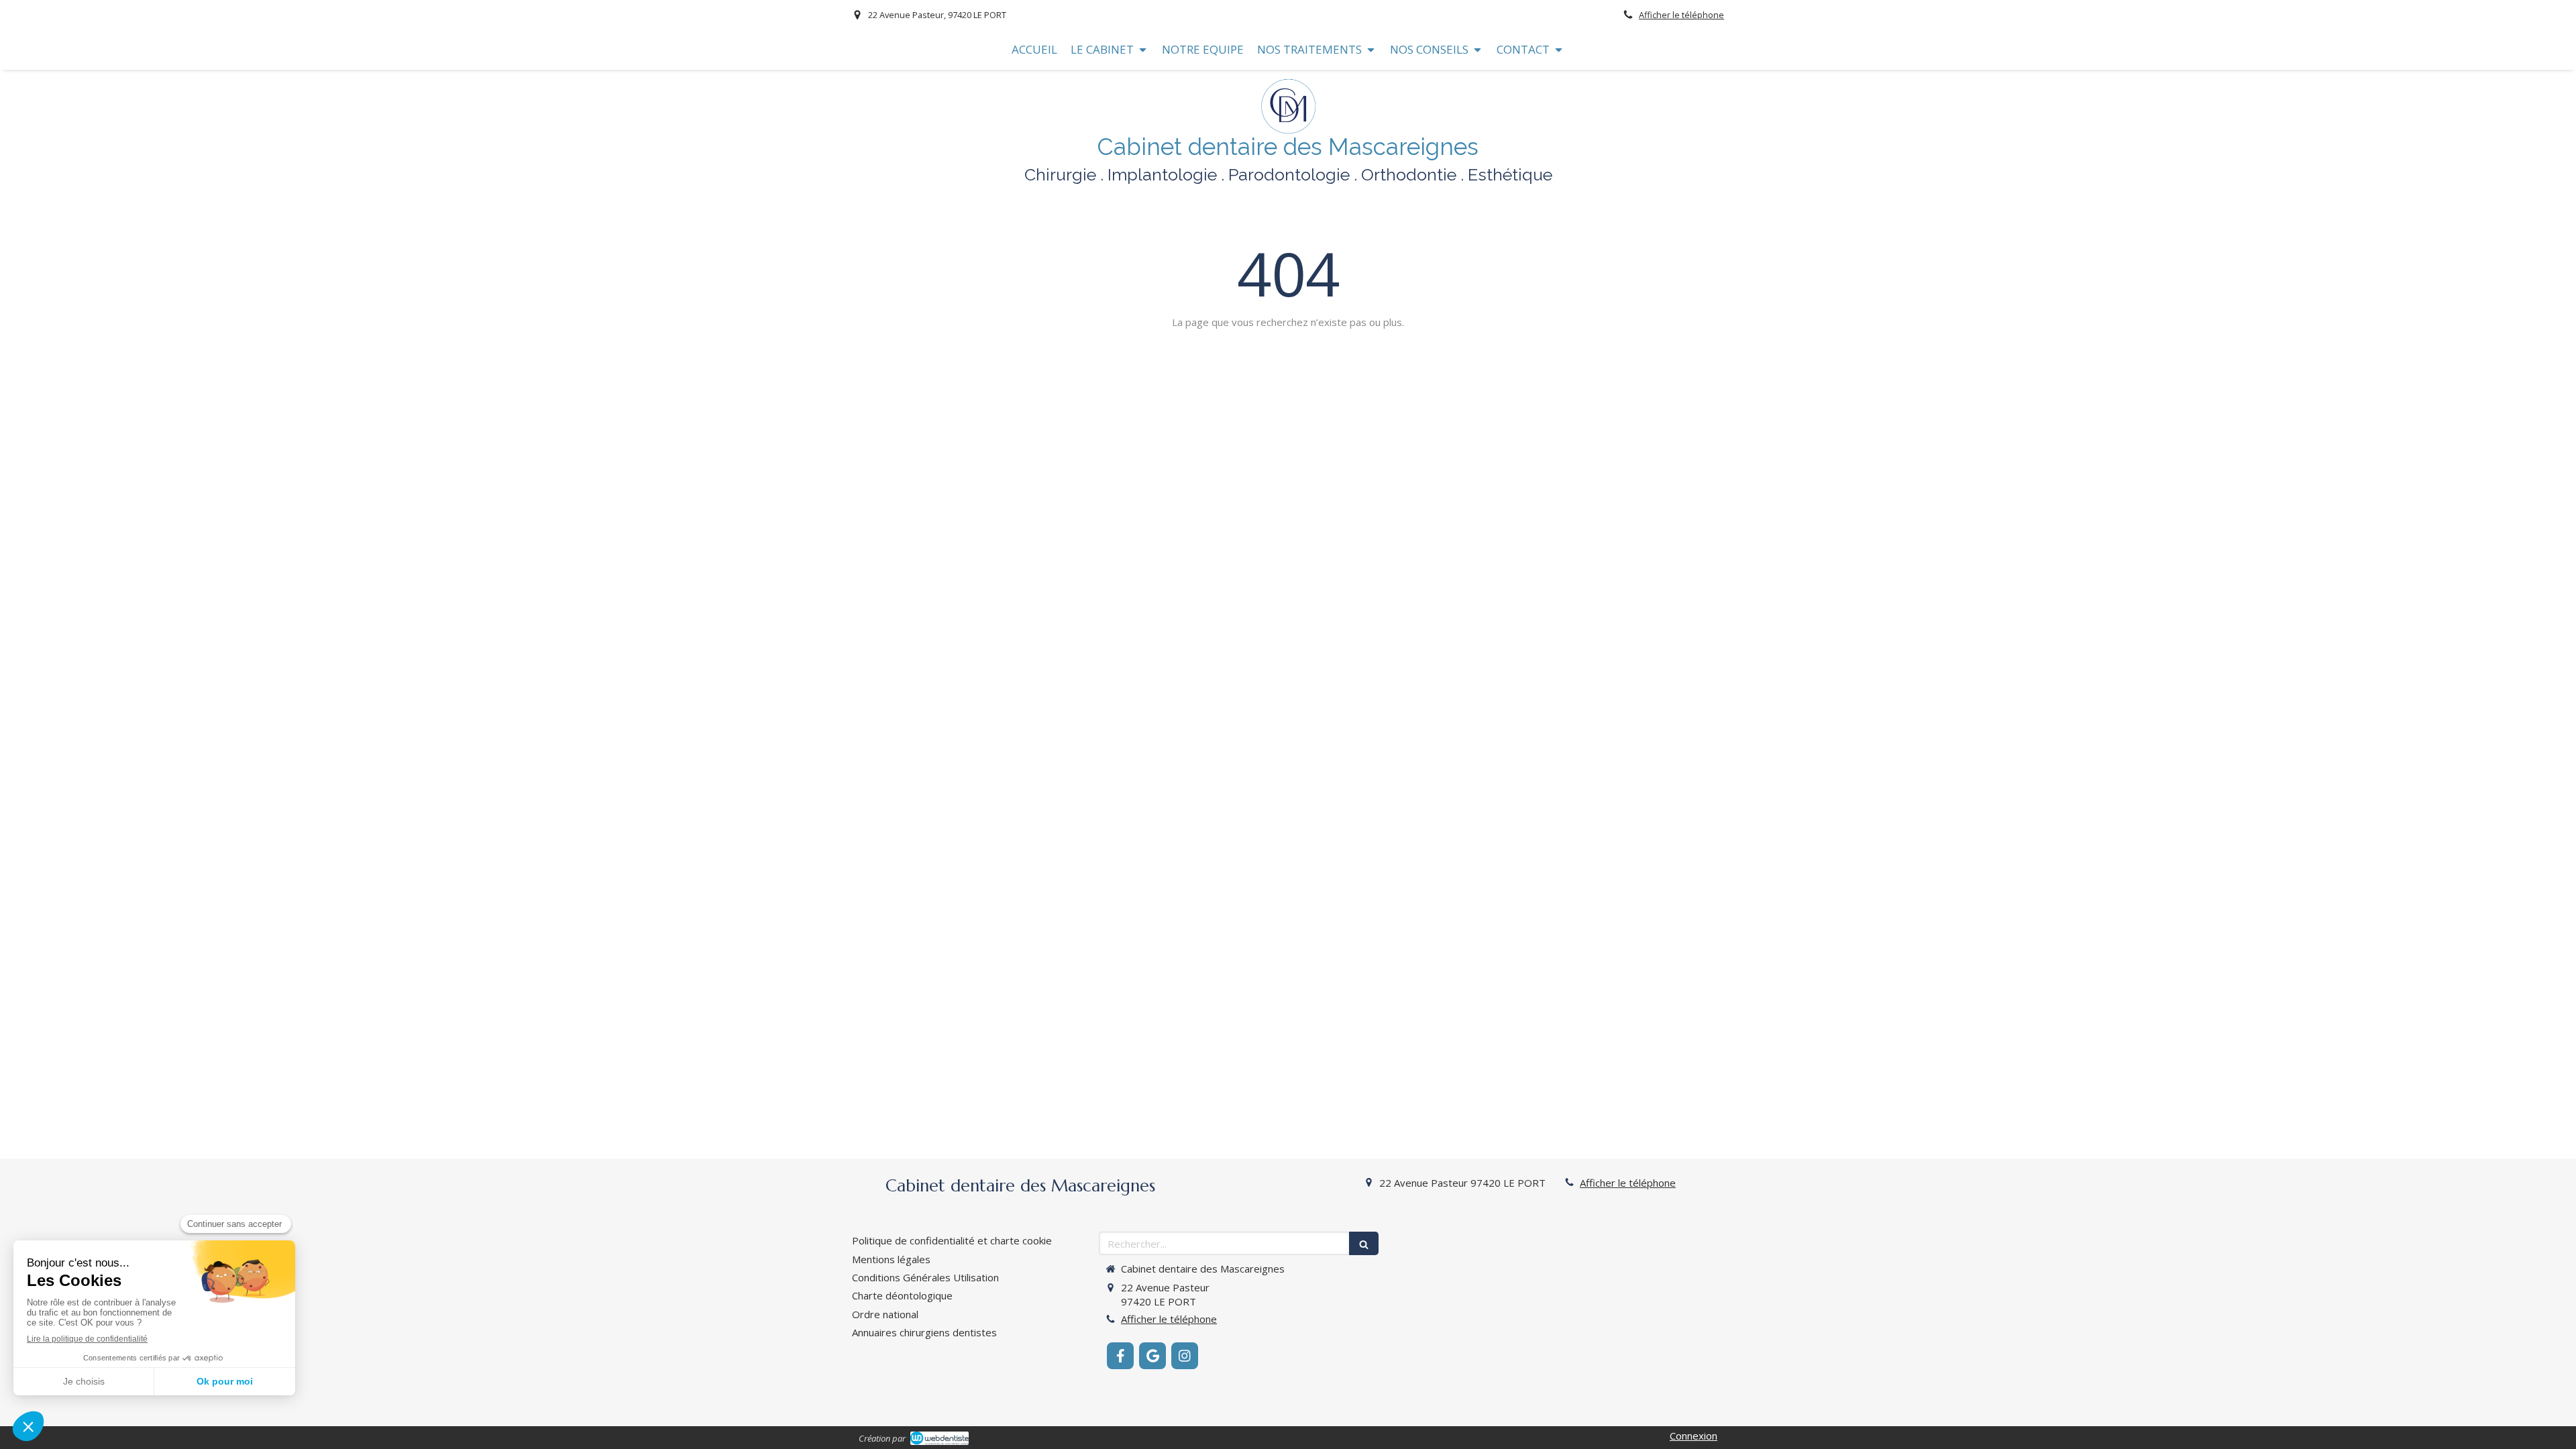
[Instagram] (1185, 1356)
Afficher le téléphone (1681, 15)
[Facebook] (1120, 1356)
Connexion (1694, 1436)
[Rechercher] (1364, 1243)
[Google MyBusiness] (1152, 1356)
